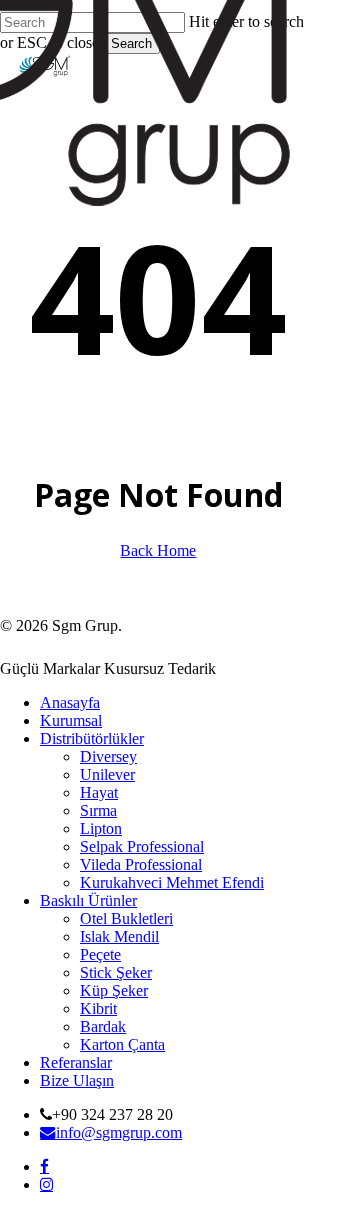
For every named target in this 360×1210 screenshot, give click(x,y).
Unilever (107, 774)
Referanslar (76, 1062)
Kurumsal (71, 720)
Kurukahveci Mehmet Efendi (172, 882)
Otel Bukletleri (126, 918)
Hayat (99, 792)
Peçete (100, 954)
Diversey (108, 756)
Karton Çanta (122, 1044)
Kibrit (98, 1008)
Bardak (103, 1026)
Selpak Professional (142, 846)
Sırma (98, 810)
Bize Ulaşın (77, 1080)
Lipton (101, 828)
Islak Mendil (119, 936)
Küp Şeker (114, 990)
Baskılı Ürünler (88, 900)
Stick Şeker (116, 972)
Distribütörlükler (92, 738)
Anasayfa (70, 702)
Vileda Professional (141, 864)
